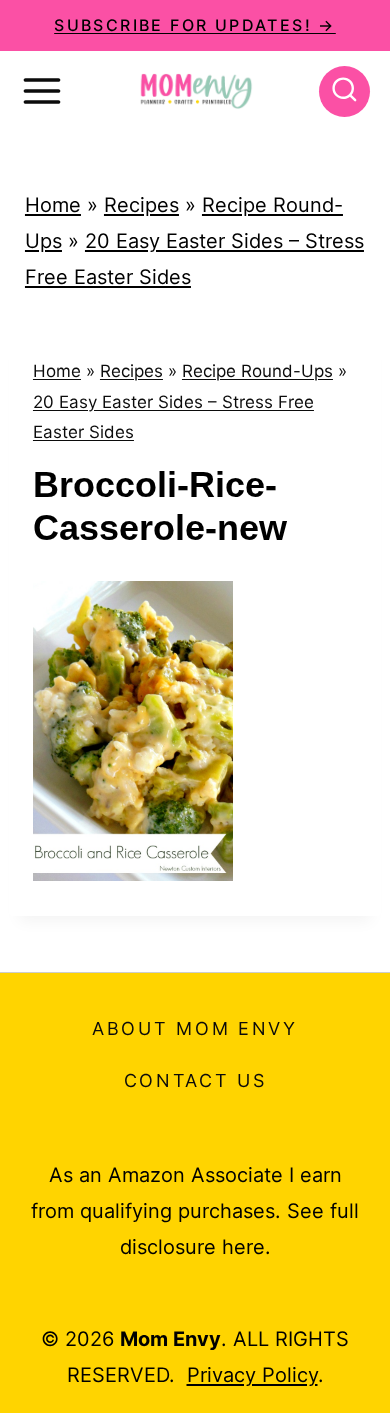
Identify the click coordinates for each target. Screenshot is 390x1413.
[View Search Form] (344, 91)
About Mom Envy (195, 1028)
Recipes (141, 205)
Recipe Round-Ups (257, 371)
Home (53, 205)
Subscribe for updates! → (195, 25)
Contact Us (195, 1080)
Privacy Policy (252, 1375)
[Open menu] (42, 91)
